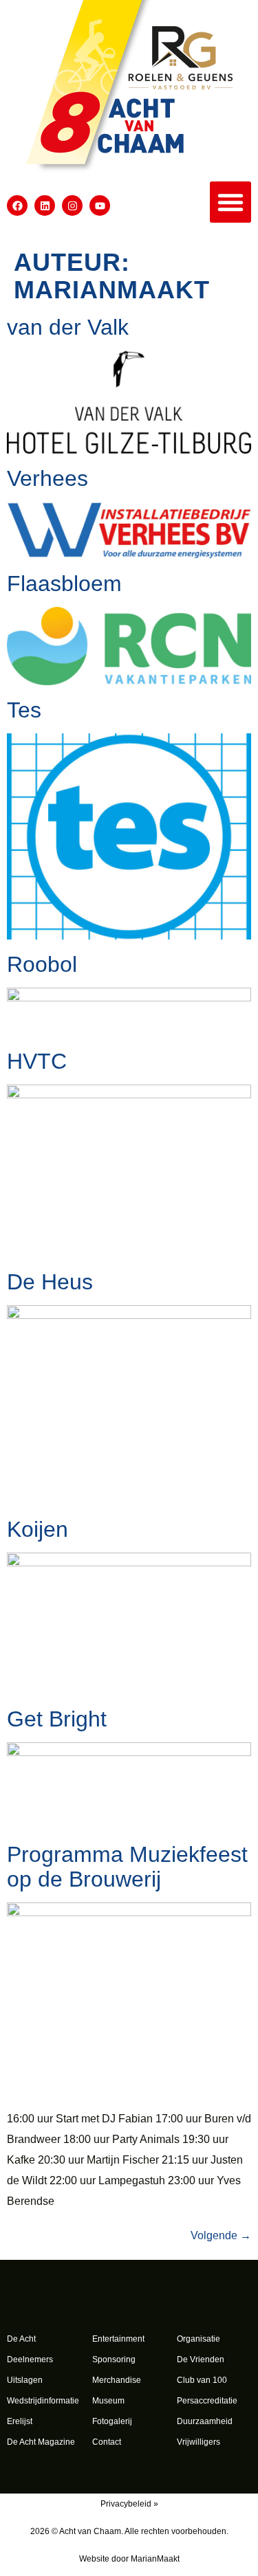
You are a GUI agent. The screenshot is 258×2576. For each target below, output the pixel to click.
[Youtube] (100, 206)
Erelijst (20, 2421)
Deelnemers (30, 2360)
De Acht (21, 2339)
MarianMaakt (155, 2559)
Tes (24, 710)
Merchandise (117, 2380)
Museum (108, 2401)
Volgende (221, 2235)
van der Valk (68, 327)
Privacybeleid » (129, 2504)
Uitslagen (25, 2380)
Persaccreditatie (207, 2401)
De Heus (50, 1282)
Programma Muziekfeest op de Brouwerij (127, 1867)
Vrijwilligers (198, 2442)
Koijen (37, 1529)
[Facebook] (17, 206)
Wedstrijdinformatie (43, 2401)
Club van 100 (202, 2380)
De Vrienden (201, 2360)
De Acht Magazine (41, 2442)
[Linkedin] (45, 206)
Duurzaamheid (205, 2421)
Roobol (42, 964)
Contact (107, 2442)
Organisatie (198, 2339)
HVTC (37, 1061)
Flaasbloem (64, 584)
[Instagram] (72, 206)
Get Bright (57, 1719)
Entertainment (118, 2339)
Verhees (47, 478)
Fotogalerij (112, 2421)
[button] (230, 202)
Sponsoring (114, 2360)
